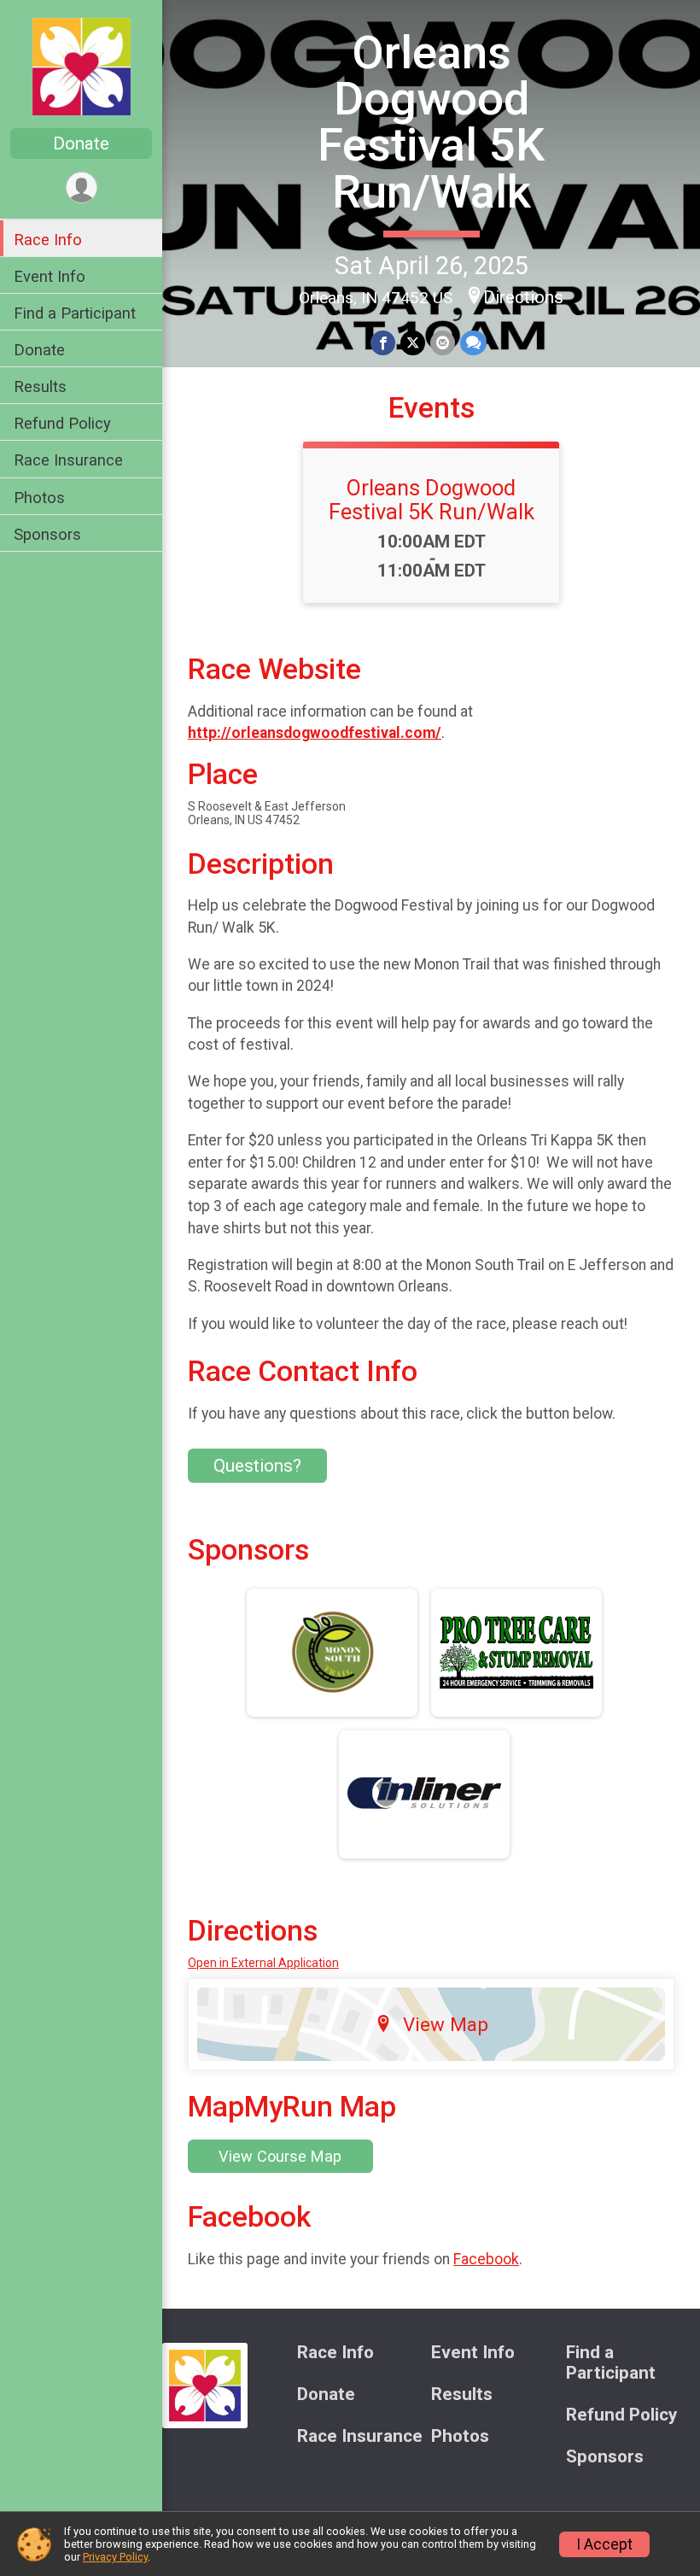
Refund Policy (62, 423)
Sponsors (47, 534)
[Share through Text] (473, 343)
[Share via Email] (443, 343)
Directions (523, 297)
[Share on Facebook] (383, 343)
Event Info (50, 276)
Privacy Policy (115, 2557)
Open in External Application (263, 1963)
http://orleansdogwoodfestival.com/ (315, 733)
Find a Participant (75, 313)
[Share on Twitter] (413, 343)
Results (40, 386)
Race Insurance (68, 460)
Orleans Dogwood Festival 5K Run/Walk (431, 122)
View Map (446, 2024)
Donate (81, 143)
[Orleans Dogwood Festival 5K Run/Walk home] (82, 66)
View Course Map (280, 2156)
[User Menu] (82, 187)
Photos (39, 498)
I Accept (604, 2544)
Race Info (48, 240)
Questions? (257, 1466)
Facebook (486, 2259)
